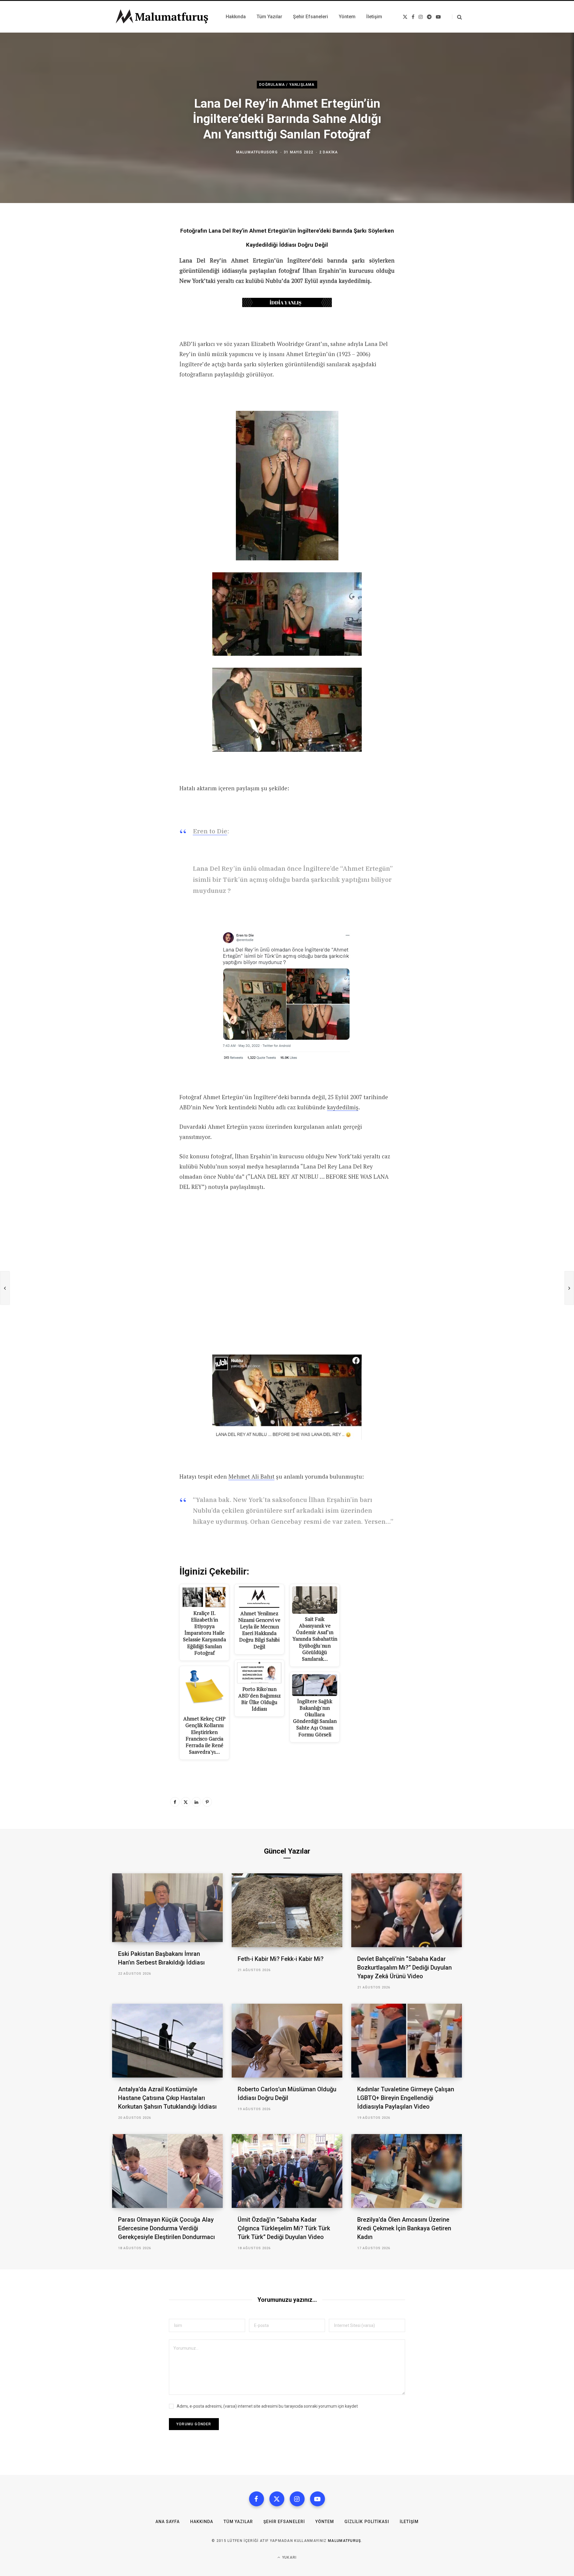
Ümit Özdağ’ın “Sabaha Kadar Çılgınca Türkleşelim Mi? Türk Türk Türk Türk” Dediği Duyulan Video (284, 2228)
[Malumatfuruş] (162, 17)
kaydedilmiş (343, 1107)
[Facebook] (175, 1802)
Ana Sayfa (168, 2522)
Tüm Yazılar (238, 2522)
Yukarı (289, 2557)
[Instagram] (297, 2499)
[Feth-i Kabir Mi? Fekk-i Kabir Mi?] (287, 1910)
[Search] (457, 17)
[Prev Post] (5, 1288)
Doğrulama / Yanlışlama (287, 85)
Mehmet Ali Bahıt (251, 1476)
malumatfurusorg (257, 152)
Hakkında (202, 2522)
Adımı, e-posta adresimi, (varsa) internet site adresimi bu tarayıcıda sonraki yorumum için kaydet (267, 2406)
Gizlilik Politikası (367, 2522)
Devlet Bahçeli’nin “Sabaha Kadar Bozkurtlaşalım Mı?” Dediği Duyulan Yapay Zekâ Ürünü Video (404, 1968)
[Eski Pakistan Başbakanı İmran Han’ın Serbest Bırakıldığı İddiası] (167, 1908)
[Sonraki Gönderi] (569, 1288)
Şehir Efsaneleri (284, 2522)
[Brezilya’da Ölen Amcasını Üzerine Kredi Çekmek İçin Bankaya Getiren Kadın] (407, 2171)
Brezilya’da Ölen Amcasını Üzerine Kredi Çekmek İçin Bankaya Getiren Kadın (404, 2228)
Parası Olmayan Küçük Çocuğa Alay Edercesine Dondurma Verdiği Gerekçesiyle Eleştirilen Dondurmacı (167, 2228)
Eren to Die (210, 831)
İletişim (409, 2522)
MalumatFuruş (345, 2541)
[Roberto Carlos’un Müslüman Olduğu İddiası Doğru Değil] (287, 2041)
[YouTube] (317, 2499)
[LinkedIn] (196, 1802)
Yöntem (325, 2522)
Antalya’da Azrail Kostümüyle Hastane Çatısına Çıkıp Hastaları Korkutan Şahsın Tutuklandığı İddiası (167, 2098)
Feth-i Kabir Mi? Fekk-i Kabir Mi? (281, 1959)
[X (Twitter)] (277, 2499)
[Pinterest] (207, 1802)
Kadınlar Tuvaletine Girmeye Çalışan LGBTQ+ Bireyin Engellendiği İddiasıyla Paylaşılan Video (406, 2098)
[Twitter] (186, 1802)
